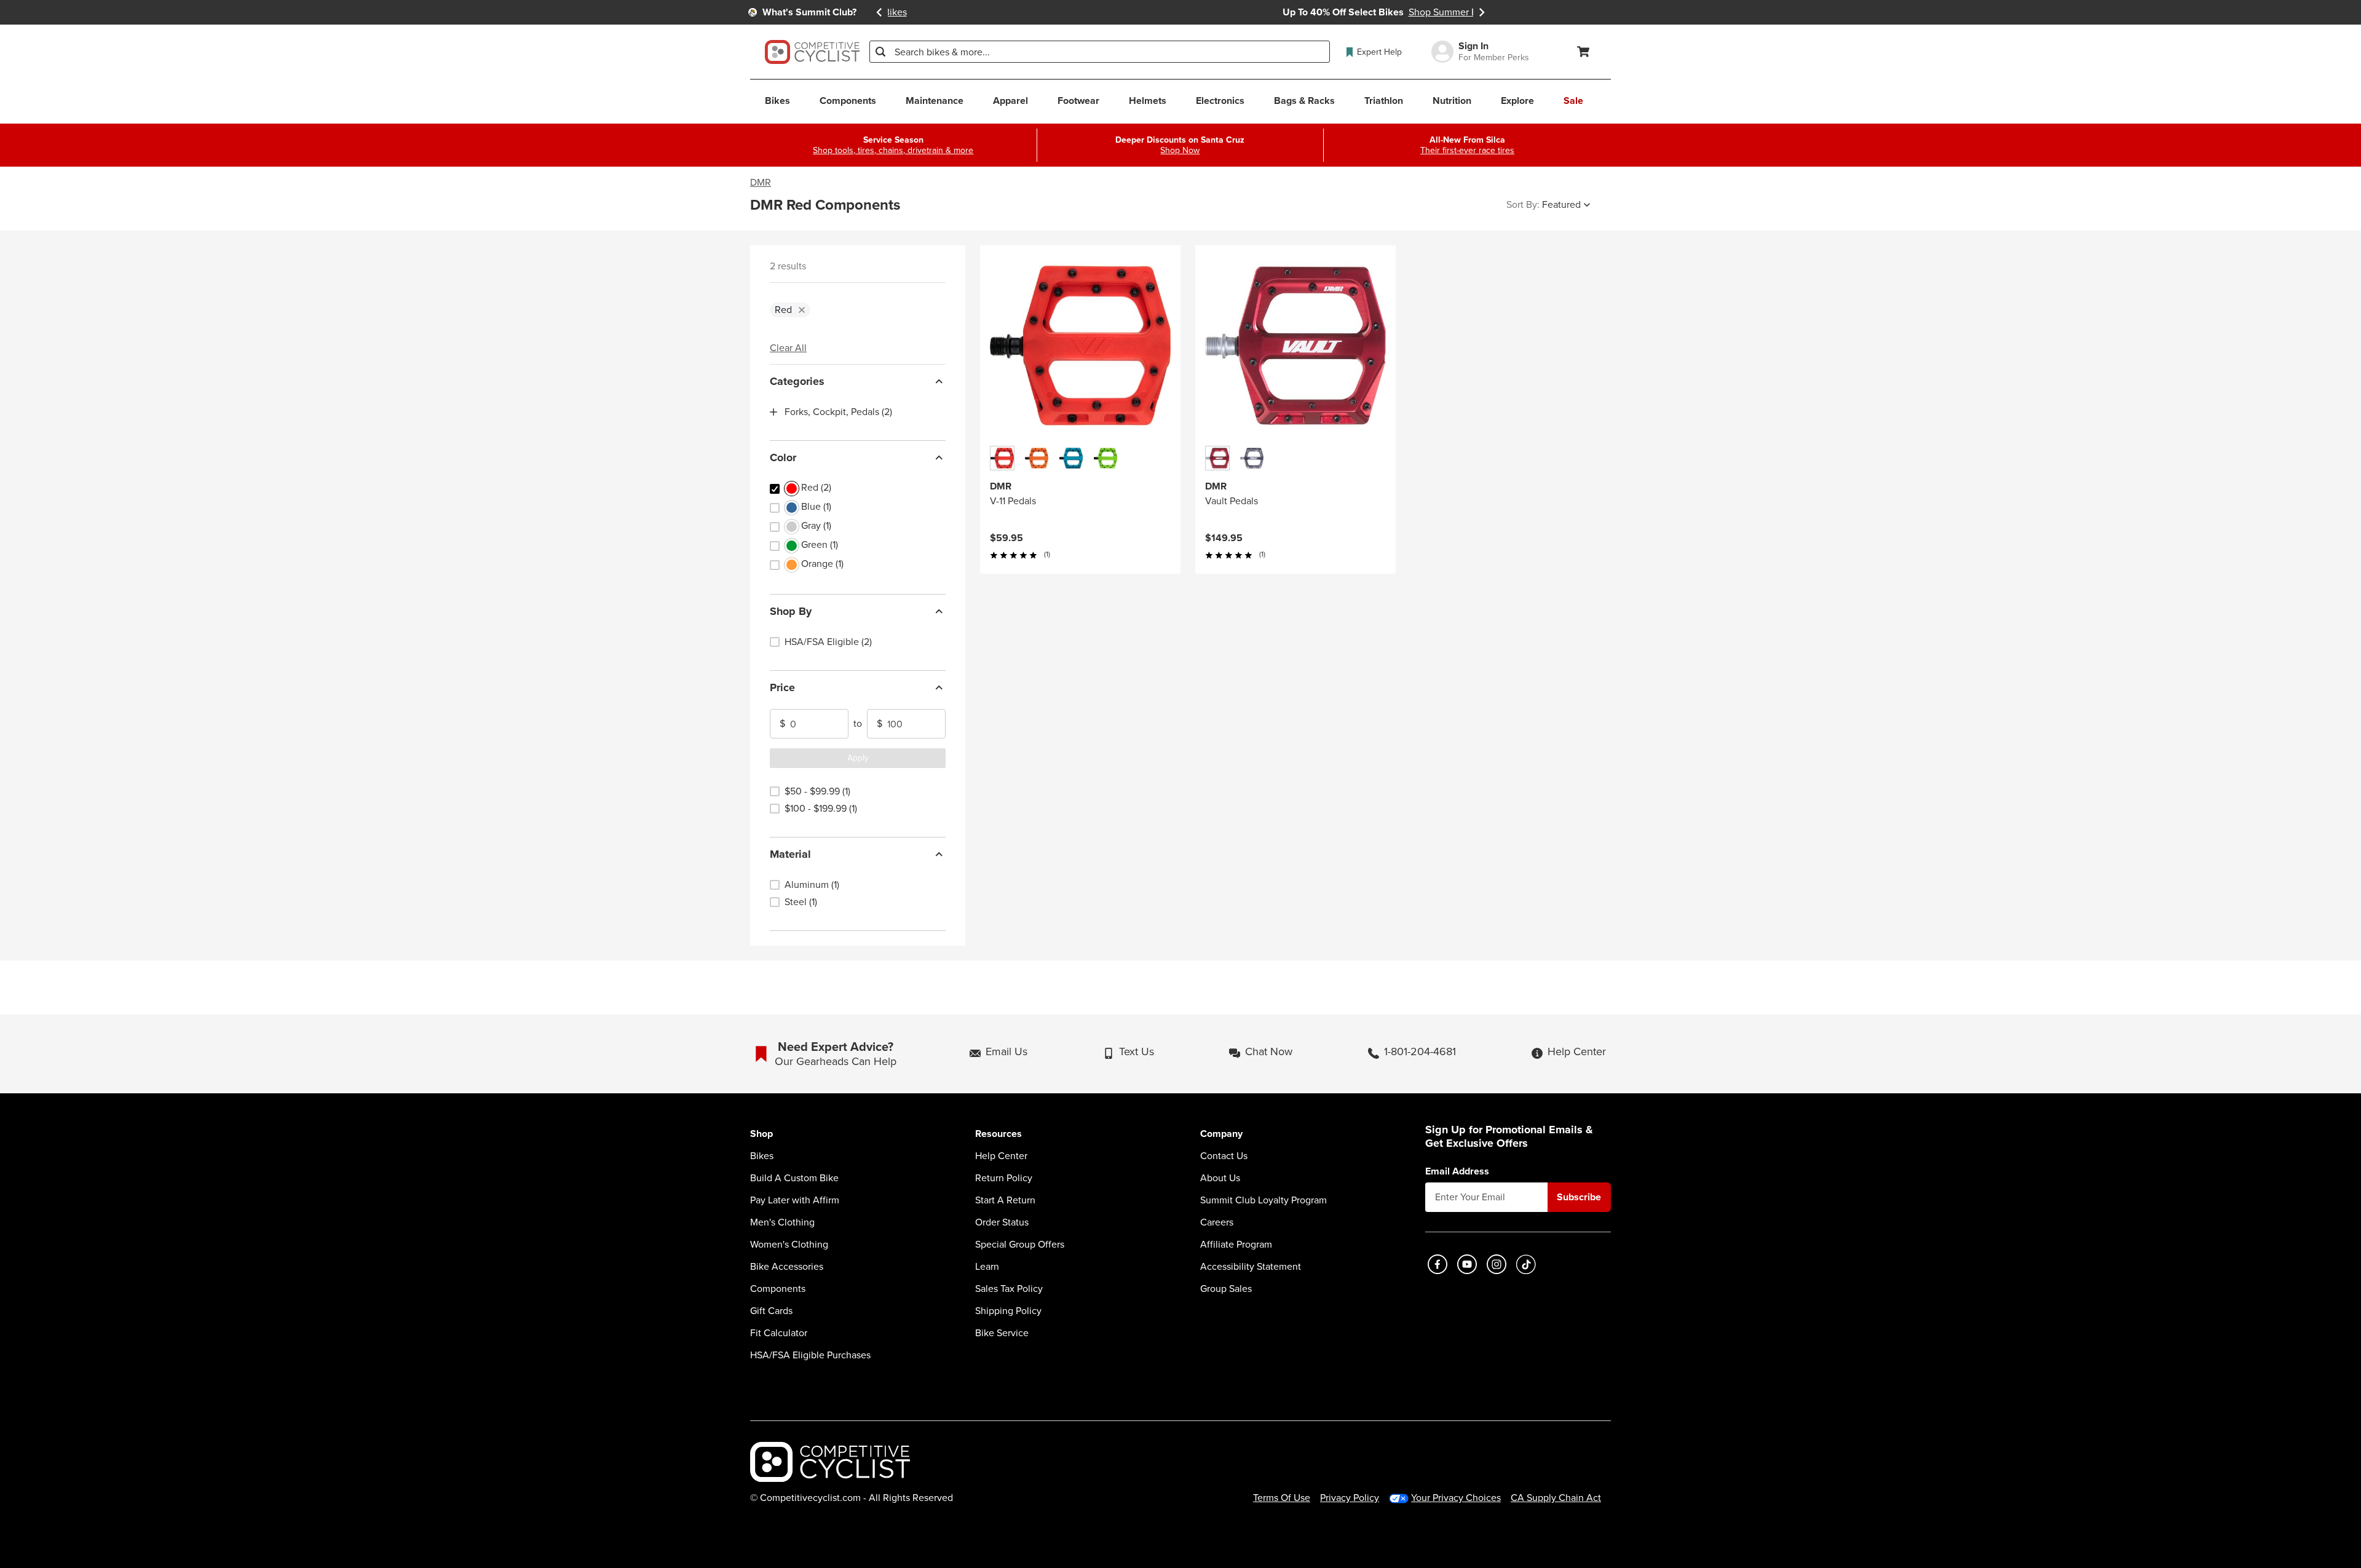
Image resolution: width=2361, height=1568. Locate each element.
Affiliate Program (1236, 1245)
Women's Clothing (789, 1245)
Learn (987, 1267)
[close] (802, 310)
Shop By (791, 611)
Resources (999, 1134)
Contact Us (1224, 1156)
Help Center (1001, 1156)
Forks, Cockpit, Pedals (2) (838, 412)
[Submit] (880, 52)
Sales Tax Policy (1009, 1289)
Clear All (788, 348)
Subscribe (1579, 1197)
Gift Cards (771, 1311)
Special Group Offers (1020, 1245)
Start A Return (1005, 1200)
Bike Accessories (787, 1267)
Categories (797, 381)
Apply (858, 758)
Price (782, 687)
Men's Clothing (782, 1222)
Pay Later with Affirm (795, 1200)
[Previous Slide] (879, 12)
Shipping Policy (1008, 1311)
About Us (1220, 1178)
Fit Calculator (779, 1333)
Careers (1217, 1222)
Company (1221, 1134)
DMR (761, 183)
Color (783, 457)
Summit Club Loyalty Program (1264, 1200)
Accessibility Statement (1251, 1267)
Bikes (762, 1156)
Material (790, 854)
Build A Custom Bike (794, 1178)
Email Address (1457, 1171)
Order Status (1002, 1222)
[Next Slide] (1482, 12)
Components (778, 1289)
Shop (761, 1134)
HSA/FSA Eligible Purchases (810, 1355)
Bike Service (1002, 1333)
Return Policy (1004, 1178)
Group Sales (1226, 1289)
